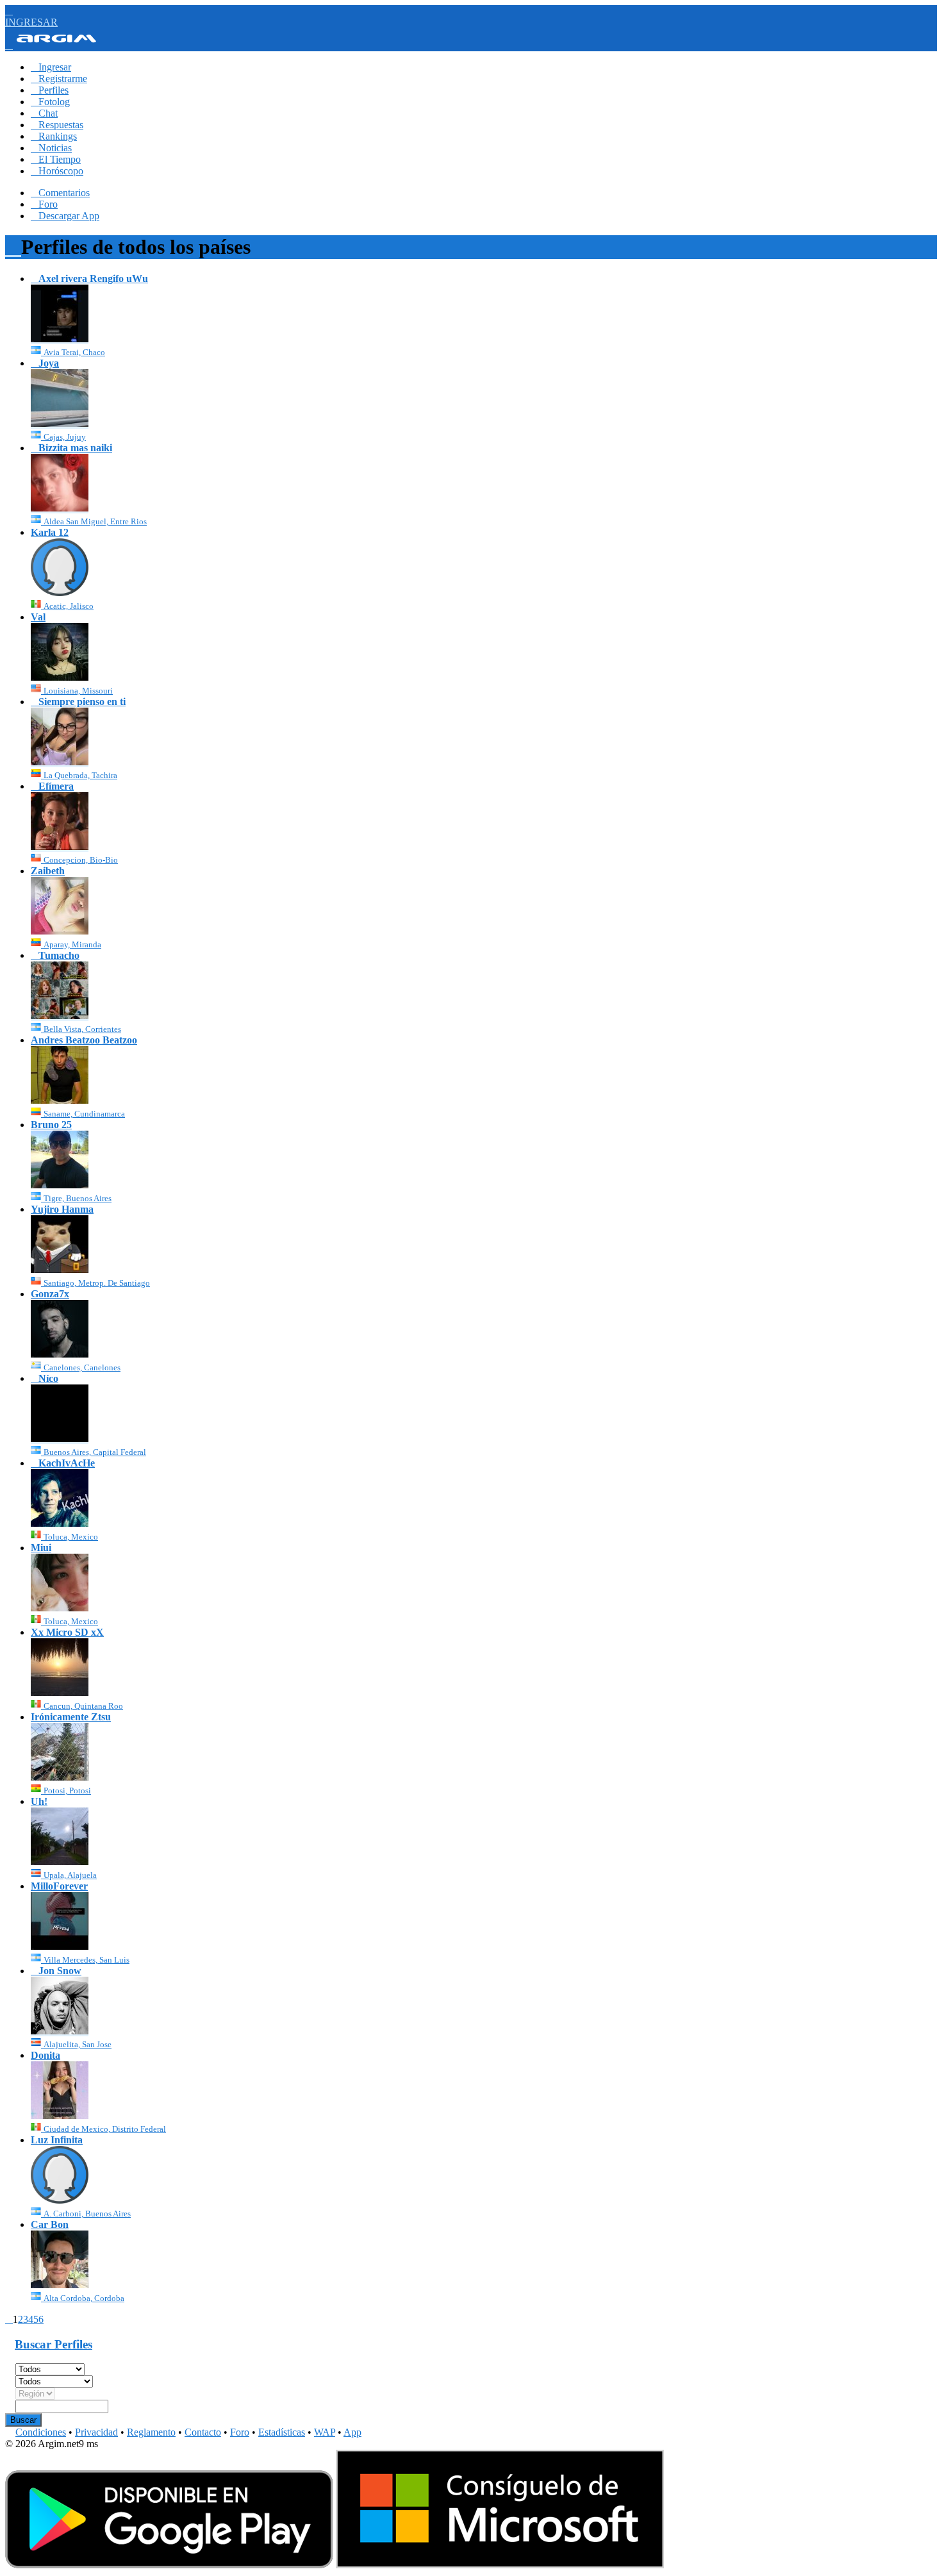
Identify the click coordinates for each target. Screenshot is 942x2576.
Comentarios (60, 193)
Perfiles (50, 90)
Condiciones (41, 2432)
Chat (44, 113)
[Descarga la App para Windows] (500, 2565)
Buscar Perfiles (54, 2344)
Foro (44, 204)
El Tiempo (56, 159)
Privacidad (96, 2432)
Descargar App (65, 216)
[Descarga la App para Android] (169, 2565)
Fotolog (50, 102)
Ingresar (51, 67)
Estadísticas (282, 2432)
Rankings (54, 136)
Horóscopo (57, 171)
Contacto (203, 2432)
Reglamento (151, 2432)
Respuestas (57, 125)
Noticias (51, 148)
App (352, 2432)
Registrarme (59, 79)
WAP (325, 2432)
